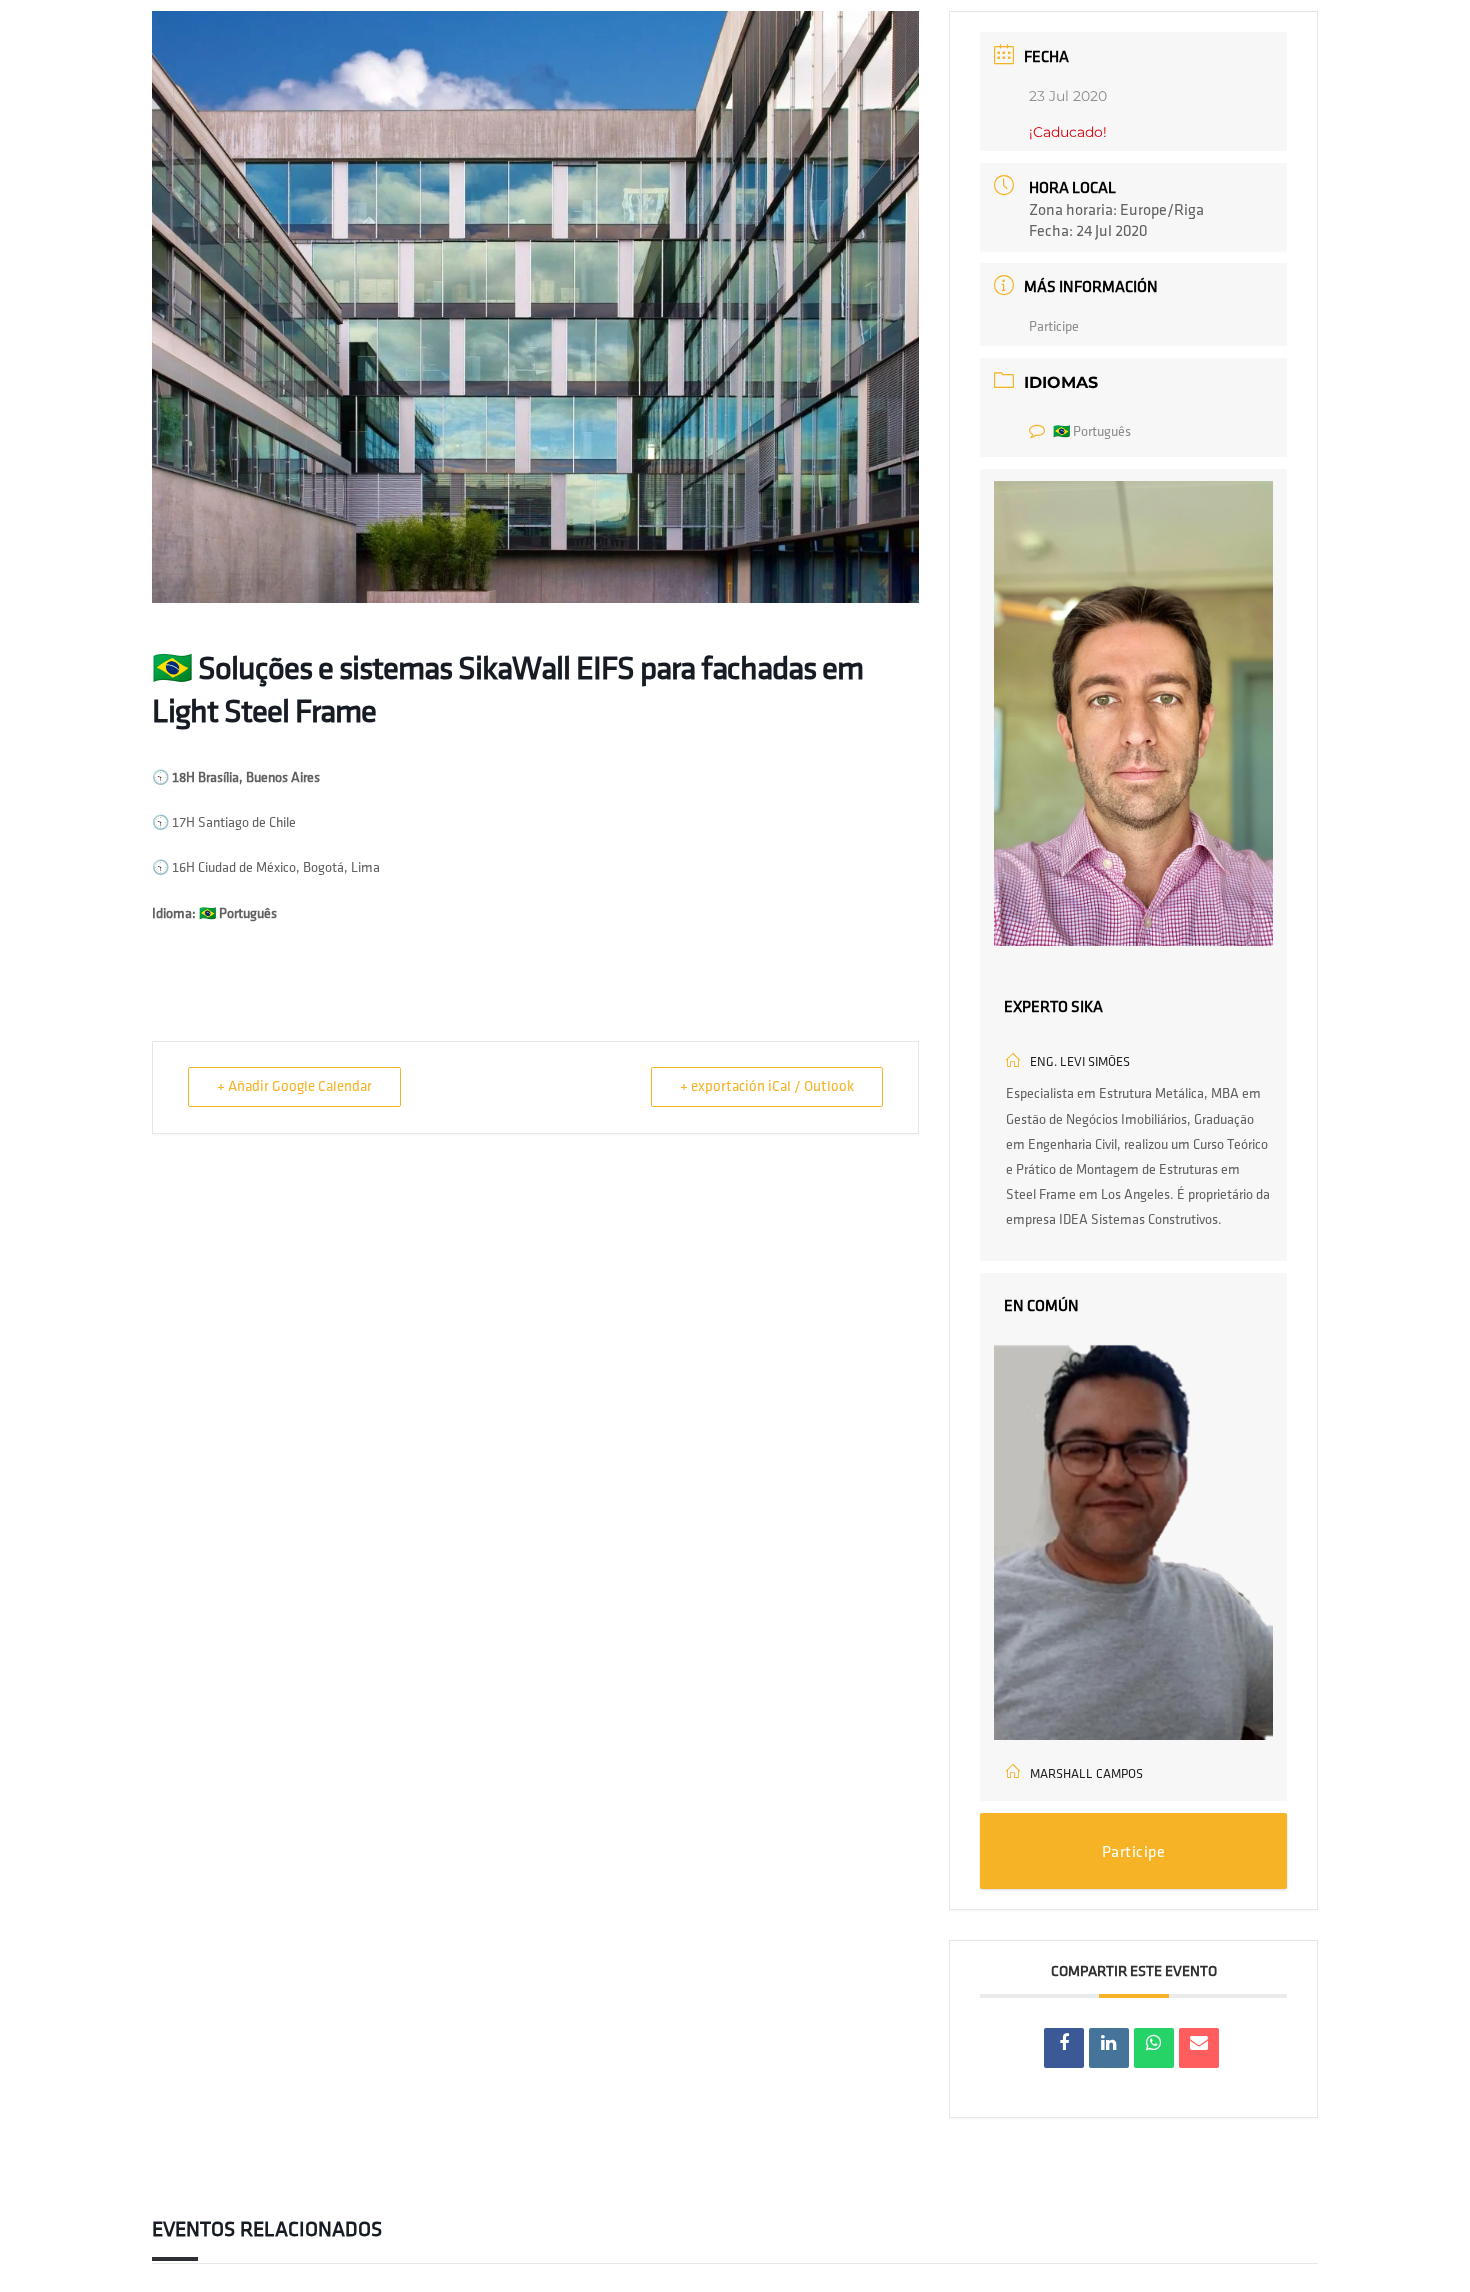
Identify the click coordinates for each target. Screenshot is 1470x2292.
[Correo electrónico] (1199, 2048)
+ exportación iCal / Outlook (767, 1087)
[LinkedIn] (1109, 2048)
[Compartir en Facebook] (1064, 2048)
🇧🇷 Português (1092, 431)
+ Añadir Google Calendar (294, 1087)
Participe (1054, 326)
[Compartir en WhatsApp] (1154, 2048)
